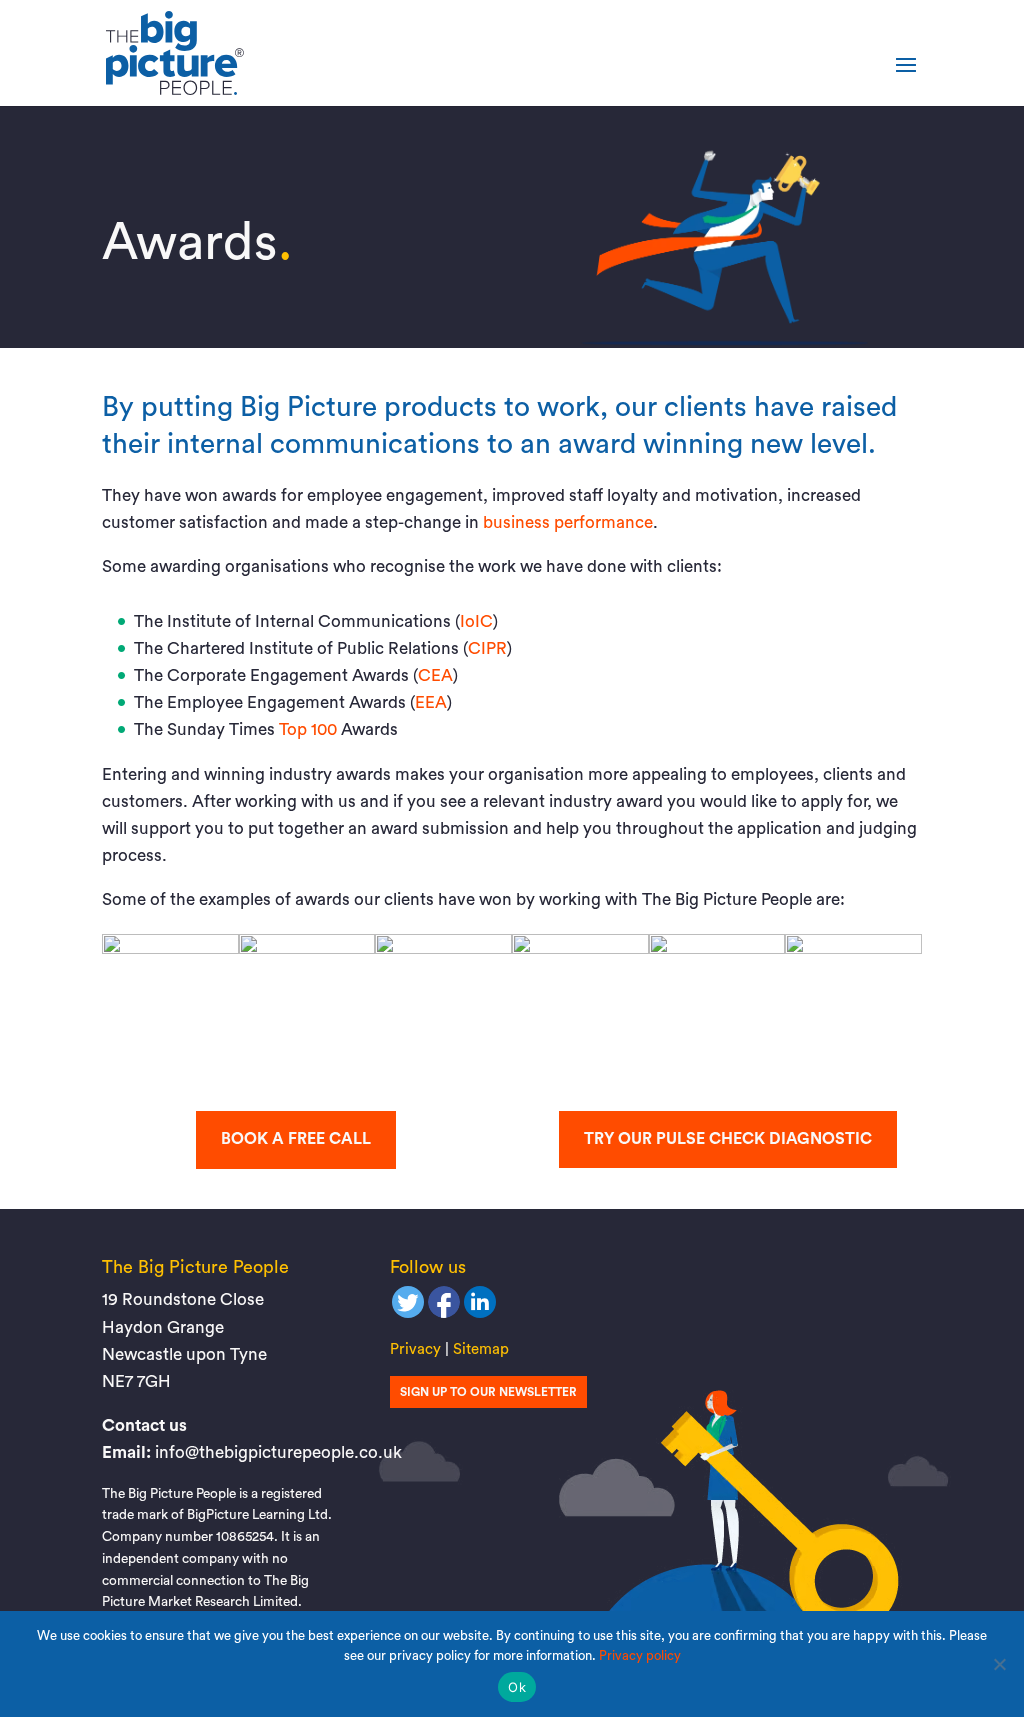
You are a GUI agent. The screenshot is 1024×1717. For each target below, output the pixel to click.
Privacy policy (640, 1655)
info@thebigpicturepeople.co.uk (278, 1452)
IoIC (476, 621)
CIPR (487, 648)
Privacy (415, 1349)
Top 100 (308, 729)
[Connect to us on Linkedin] (480, 1307)
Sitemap (481, 1349)
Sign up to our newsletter (488, 1392)
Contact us (144, 1425)
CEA (435, 675)
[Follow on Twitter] (408, 1307)
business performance (568, 522)
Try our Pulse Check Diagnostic (728, 1139)
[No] (999, 1664)
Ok (517, 1687)
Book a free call (296, 1139)
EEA (431, 702)
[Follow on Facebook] (444, 1307)
